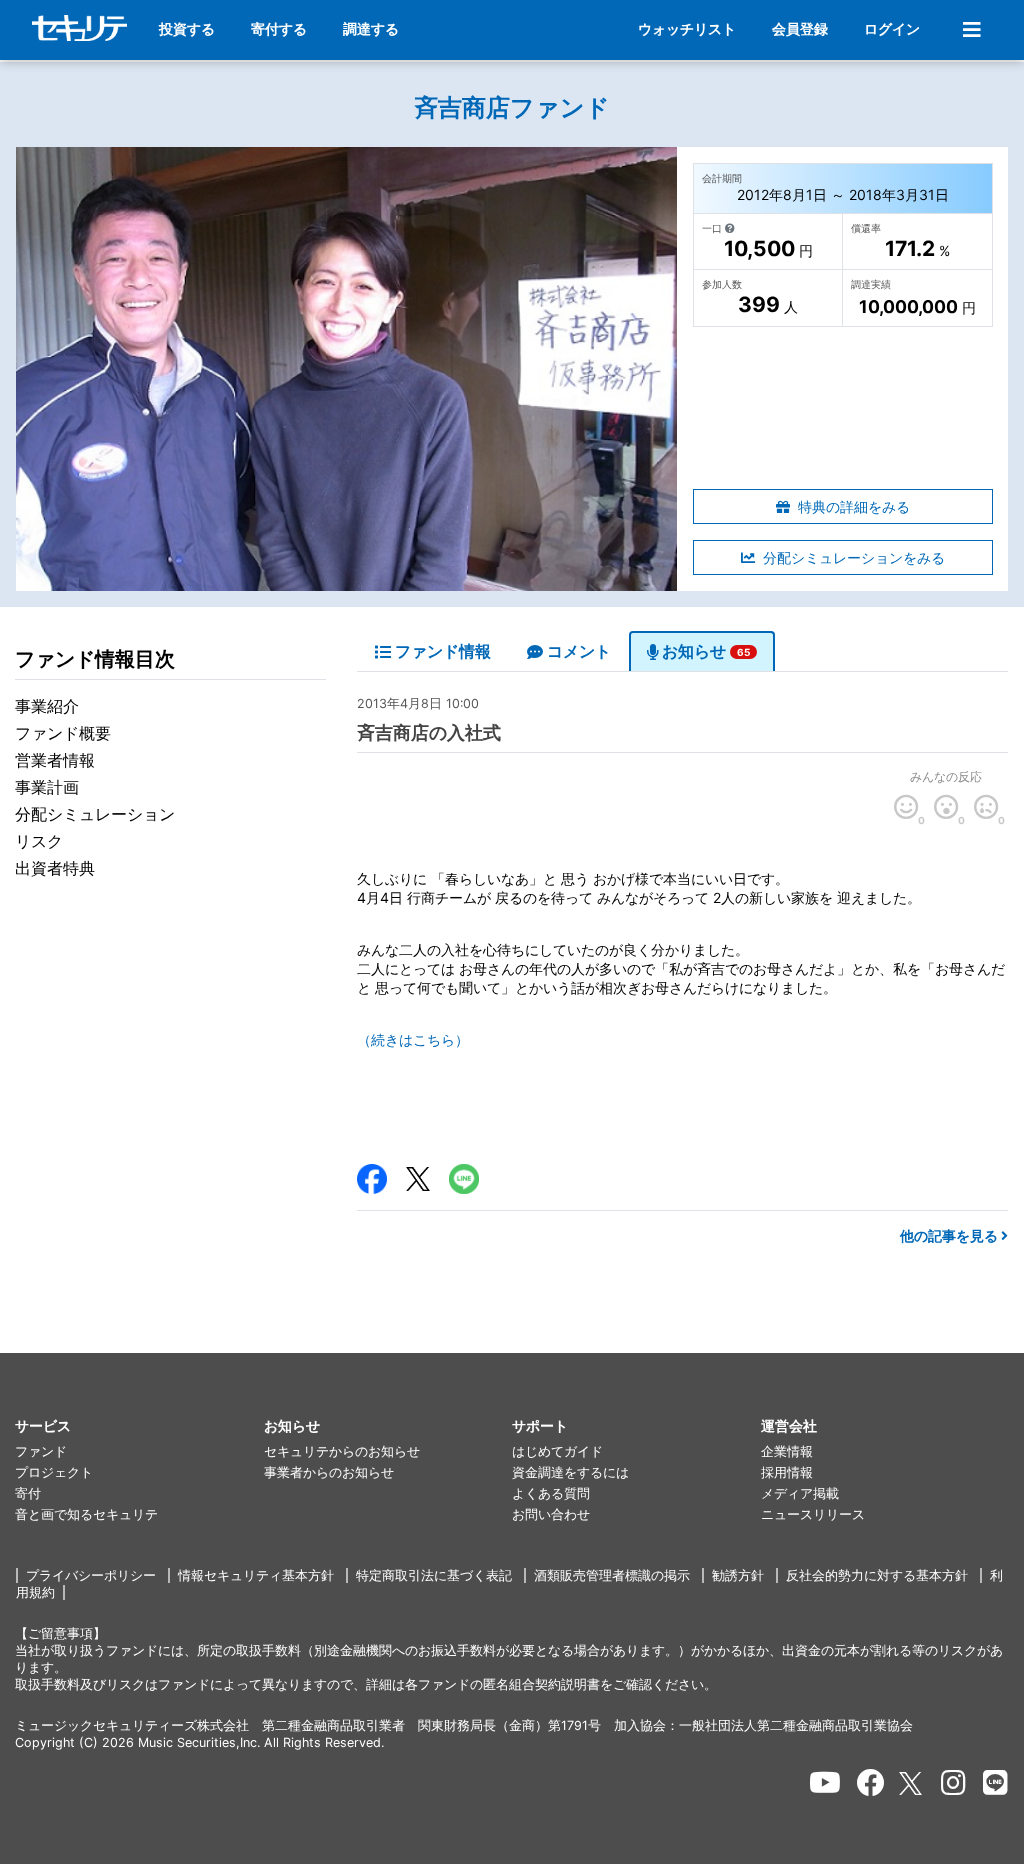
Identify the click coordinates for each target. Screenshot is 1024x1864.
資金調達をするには (570, 1472)
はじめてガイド (557, 1451)
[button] (139, 1426)
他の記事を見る (950, 1235)
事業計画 (47, 787)
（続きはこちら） (413, 1039)
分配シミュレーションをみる (854, 557)
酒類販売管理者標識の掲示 (612, 1575)
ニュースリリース (813, 1514)
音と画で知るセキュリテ (86, 1514)
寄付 (28, 1493)
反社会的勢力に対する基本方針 (877, 1575)
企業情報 (787, 1451)
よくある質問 (551, 1493)
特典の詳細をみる (854, 506)
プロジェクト (54, 1472)
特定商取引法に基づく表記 (434, 1575)
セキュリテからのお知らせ (342, 1451)
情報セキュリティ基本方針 (256, 1575)
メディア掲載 (800, 1493)
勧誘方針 (738, 1575)
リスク (39, 841)
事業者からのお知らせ (329, 1472)
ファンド (41, 1451)
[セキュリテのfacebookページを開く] (871, 1783)
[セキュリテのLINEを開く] (995, 1783)
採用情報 (787, 1472)
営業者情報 (55, 760)
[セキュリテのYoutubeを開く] (825, 1783)
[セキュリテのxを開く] (912, 1783)
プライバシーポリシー (91, 1575)
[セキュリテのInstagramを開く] (953, 1783)
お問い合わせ (551, 1514)
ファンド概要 (63, 733)
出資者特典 (55, 868)
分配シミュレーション (95, 814)
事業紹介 (47, 706)
